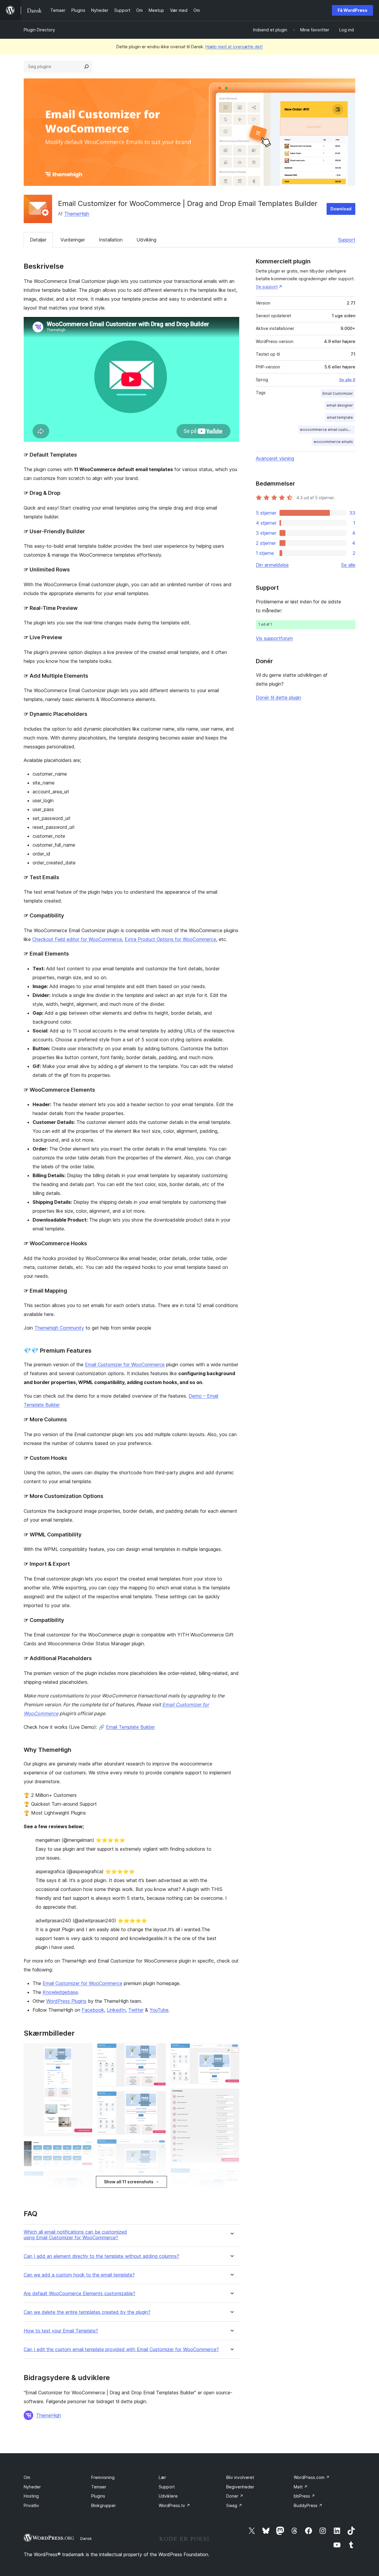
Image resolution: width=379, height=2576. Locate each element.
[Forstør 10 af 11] (231, 2176)
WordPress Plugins (66, 2001)
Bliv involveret (240, 2477)
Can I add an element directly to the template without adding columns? (101, 2256)
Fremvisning (103, 2477)
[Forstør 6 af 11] (158, 2099)
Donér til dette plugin (278, 697)
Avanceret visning (275, 458)
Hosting (31, 2496)
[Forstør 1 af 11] (84, 2051)
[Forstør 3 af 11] (84, 2179)
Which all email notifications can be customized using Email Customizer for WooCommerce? (75, 2235)
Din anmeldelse (272, 565)
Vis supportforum (274, 638)
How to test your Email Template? (61, 2331)
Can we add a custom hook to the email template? (79, 2275)
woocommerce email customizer (327, 430)
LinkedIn (116, 2010)
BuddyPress (308, 2505)
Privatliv (31, 2505)
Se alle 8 (347, 380)
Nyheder (32, 2487)
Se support (267, 287)
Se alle (348, 565)
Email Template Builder (130, 1727)
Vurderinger (73, 240)
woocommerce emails (333, 442)
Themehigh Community (59, 1328)
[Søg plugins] (86, 67)
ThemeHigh (77, 214)
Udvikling (146, 240)
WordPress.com (312, 2477)
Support (347, 240)
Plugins (98, 2496)
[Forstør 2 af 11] (84, 2149)
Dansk (86, 2538)
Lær (162, 2477)
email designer (340, 405)
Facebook (93, 2010)
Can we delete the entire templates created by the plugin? (87, 2312)
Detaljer (38, 240)
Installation (111, 240)
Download (341, 209)
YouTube (159, 2010)
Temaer (99, 2487)
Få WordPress (352, 10)
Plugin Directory (39, 30)
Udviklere (168, 2496)
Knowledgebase (60, 1992)
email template (340, 417)
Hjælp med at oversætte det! (234, 47)
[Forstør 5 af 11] (158, 2051)
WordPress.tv (174, 2505)
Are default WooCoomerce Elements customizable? (80, 2294)
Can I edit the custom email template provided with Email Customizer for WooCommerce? (121, 2349)
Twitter (136, 2010)
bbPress (304, 2496)
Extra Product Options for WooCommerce (170, 939)
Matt (301, 2487)
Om (27, 2477)
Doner (235, 2496)
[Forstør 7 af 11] (158, 2147)
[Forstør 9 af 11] (231, 2097)
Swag (234, 2505)
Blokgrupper (103, 2505)
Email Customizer (338, 393)
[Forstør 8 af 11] (231, 2051)
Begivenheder (240, 2487)
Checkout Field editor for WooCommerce (77, 939)
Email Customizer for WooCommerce (125, 1364)
